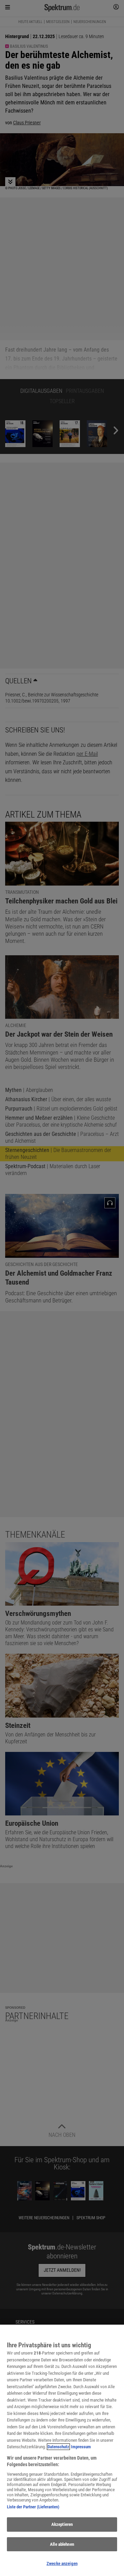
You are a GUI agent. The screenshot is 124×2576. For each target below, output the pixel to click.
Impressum (81, 2447)
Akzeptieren (62, 2524)
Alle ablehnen (62, 2544)
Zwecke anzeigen (62, 2563)
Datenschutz (58, 2447)
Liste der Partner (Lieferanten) (33, 2507)
